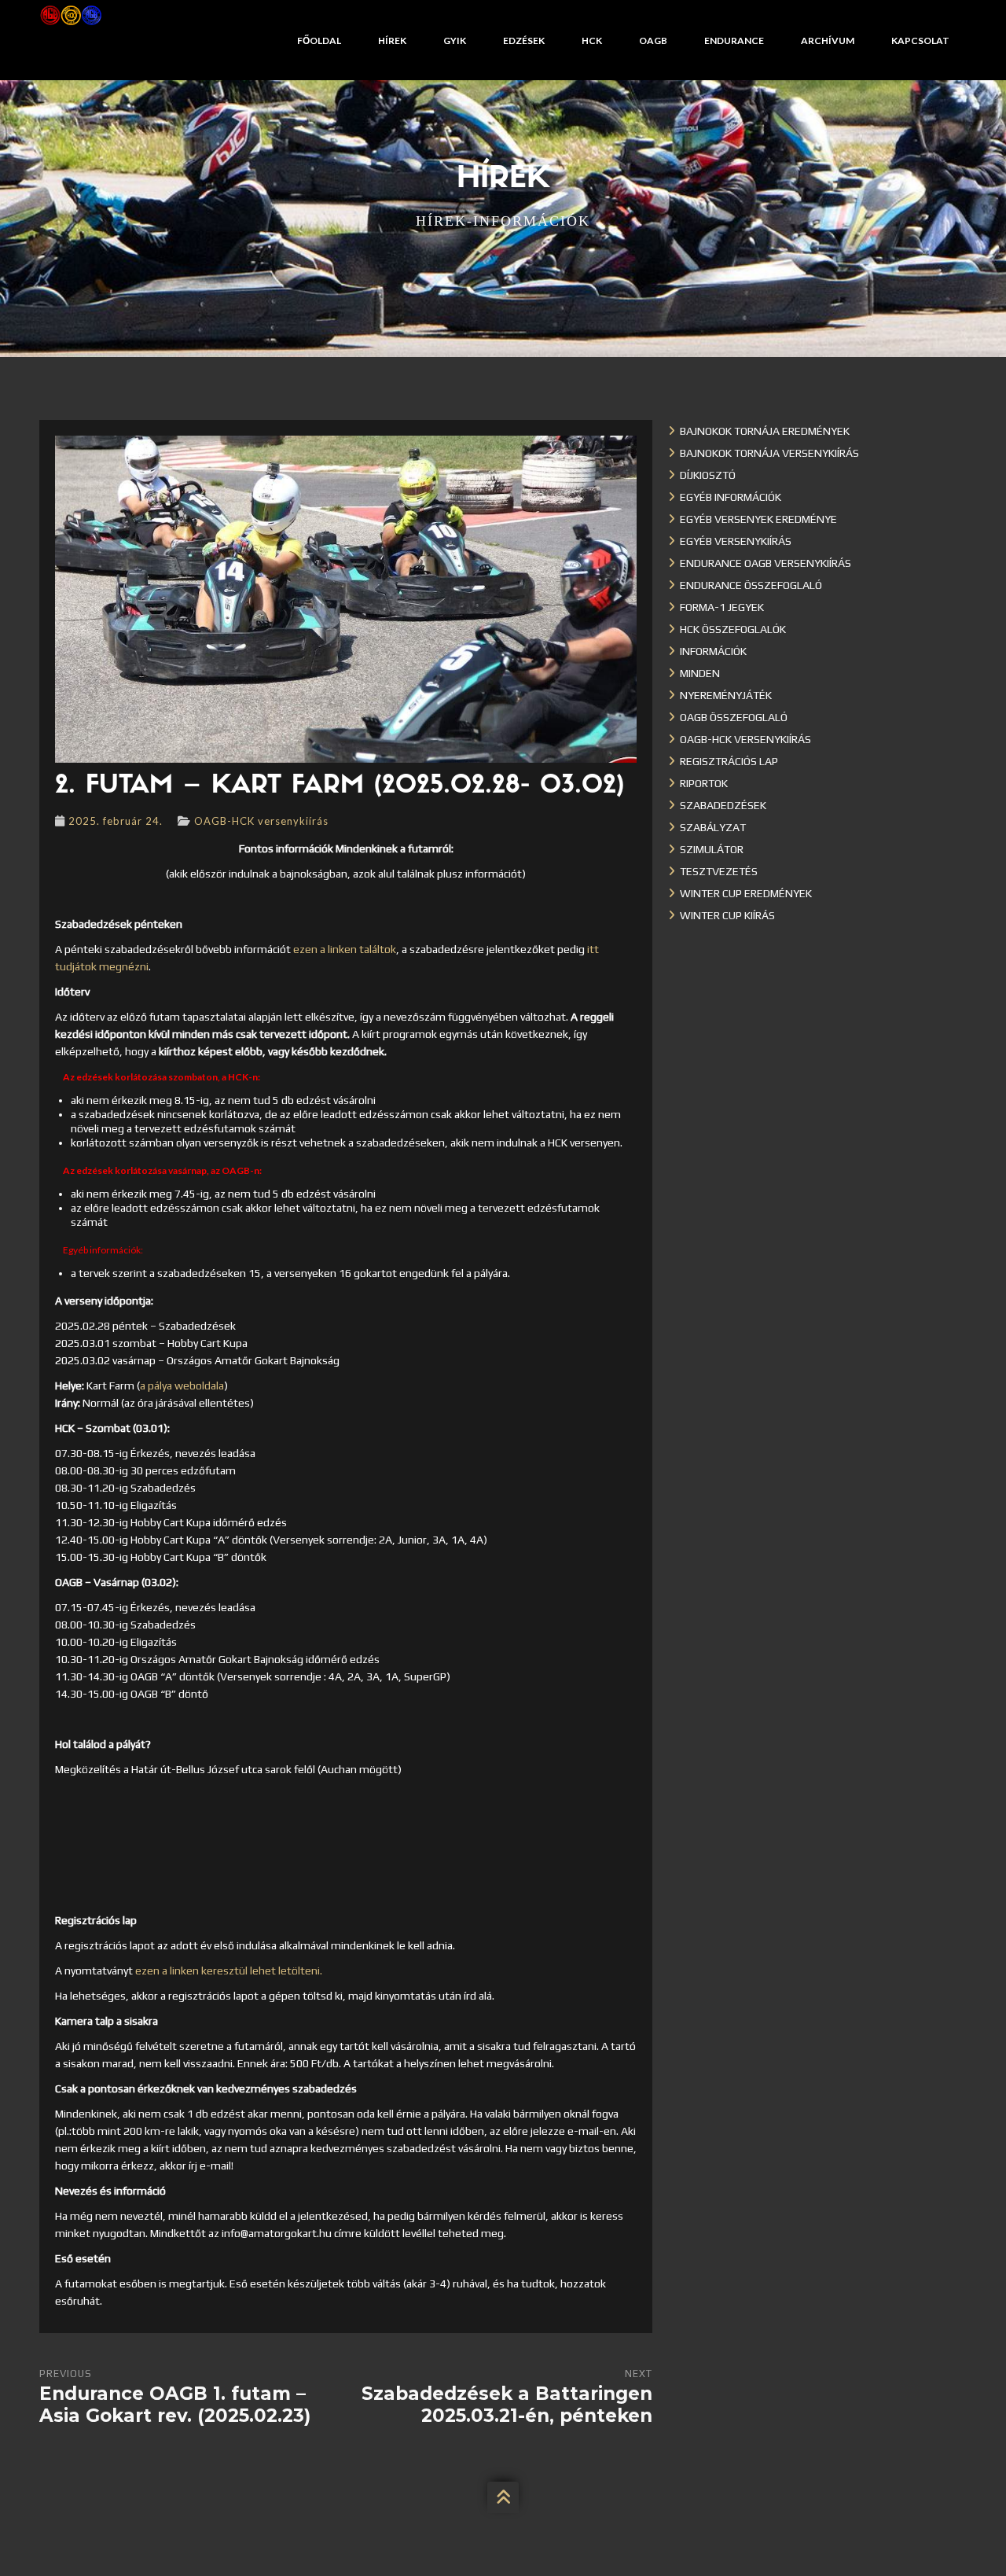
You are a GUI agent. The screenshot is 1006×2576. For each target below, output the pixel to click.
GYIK (455, 40)
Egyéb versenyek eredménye (758, 519)
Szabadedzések (723, 805)
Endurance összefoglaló (751, 585)
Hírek (392, 40)
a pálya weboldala (182, 1386)
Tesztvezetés (719, 871)
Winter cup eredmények (746, 893)
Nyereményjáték (726, 695)
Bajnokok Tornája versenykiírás (769, 453)
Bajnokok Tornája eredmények (765, 431)
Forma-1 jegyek (722, 607)
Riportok (704, 783)
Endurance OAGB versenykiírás (766, 563)
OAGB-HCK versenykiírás (261, 821)
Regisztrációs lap (729, 761)
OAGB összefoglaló (734, 717)
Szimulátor (712, 849)
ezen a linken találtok (345, 949)
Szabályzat (713, 827)
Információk (713, 651)
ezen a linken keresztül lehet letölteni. (229, 1971)
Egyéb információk (731, 497)
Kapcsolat (920, 40)
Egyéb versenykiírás (736, 541)
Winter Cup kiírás (727, 915)
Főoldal (319, 40)
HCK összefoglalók (733, 629)
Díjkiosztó (708, 475)
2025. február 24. (116, 821)
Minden (700, 673)
